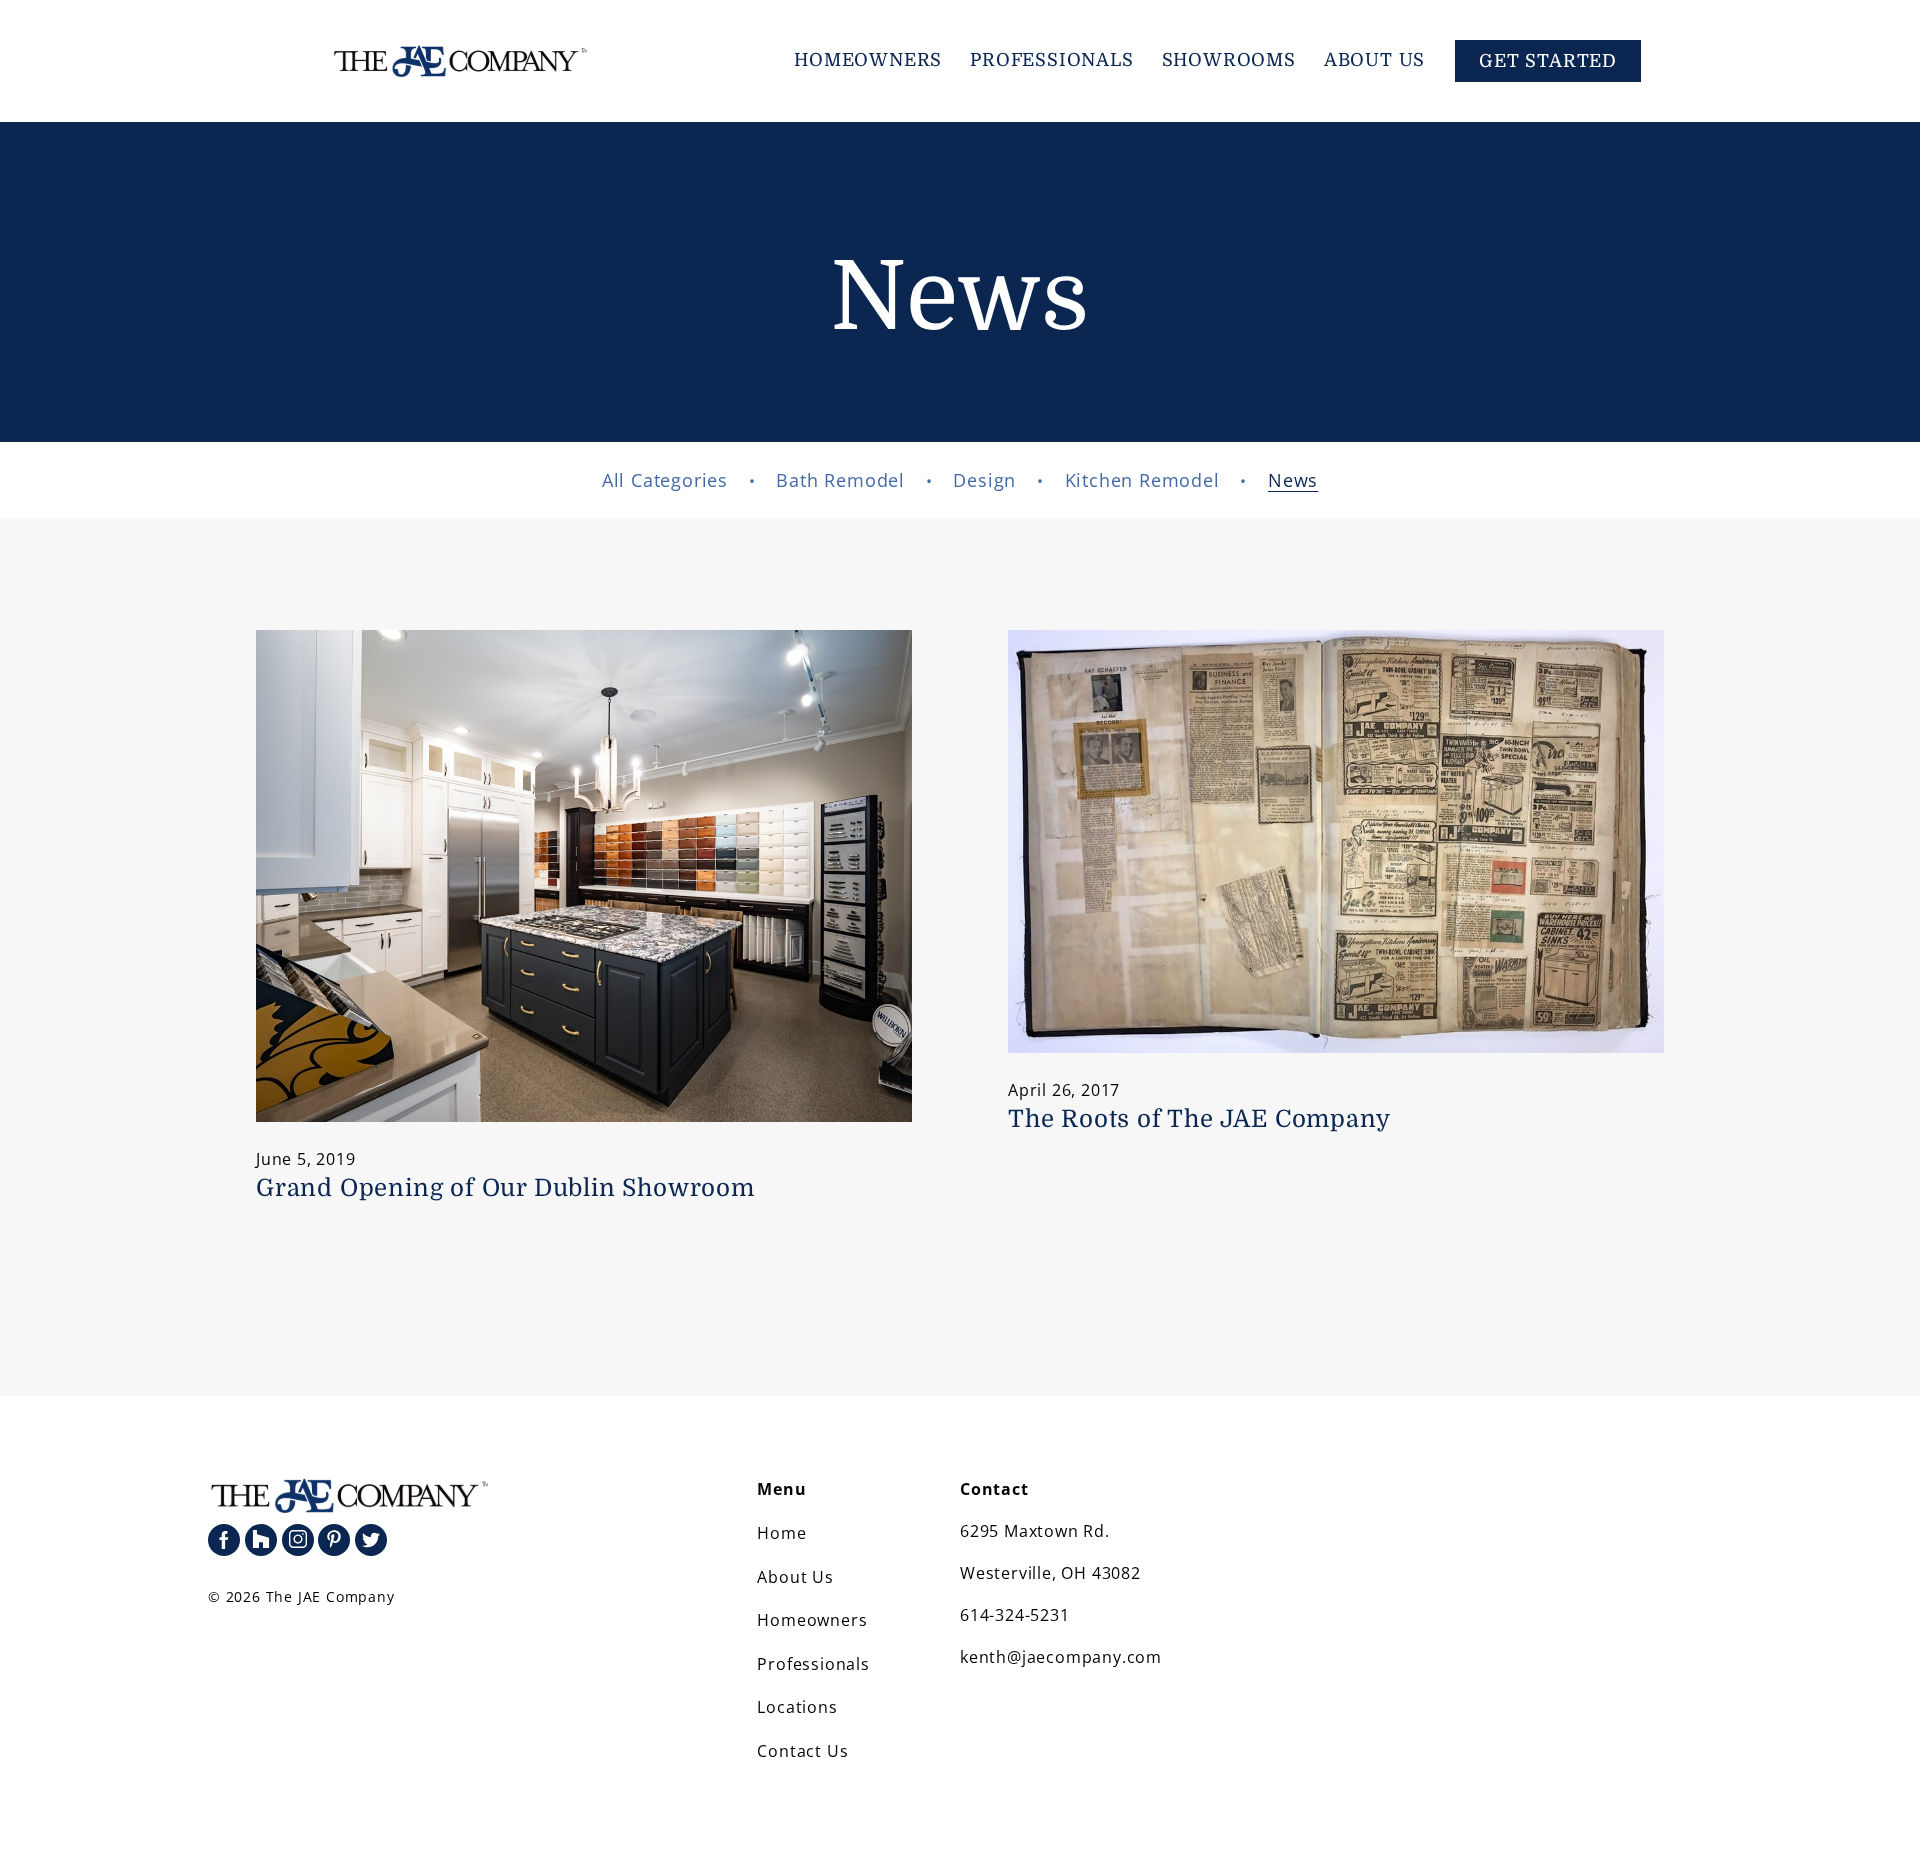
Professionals (1051, 60)
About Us (1374, 60)
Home (781, 1533)
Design (984, 480)
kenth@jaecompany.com (1061, 1657)
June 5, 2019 (306, 1159)
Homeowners (868, 60)
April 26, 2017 (1064, 1090)
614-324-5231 (1015, 1615)
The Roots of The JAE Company (1199, 1119)
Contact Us (802, 1751)
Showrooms (1229, 60)
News (1293, 480)
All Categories (665, 480)
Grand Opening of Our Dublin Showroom (505, 1188)
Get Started (1548, 61)
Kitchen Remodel (1142, 480)
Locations (797, 1707)
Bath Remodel (840, 480)
